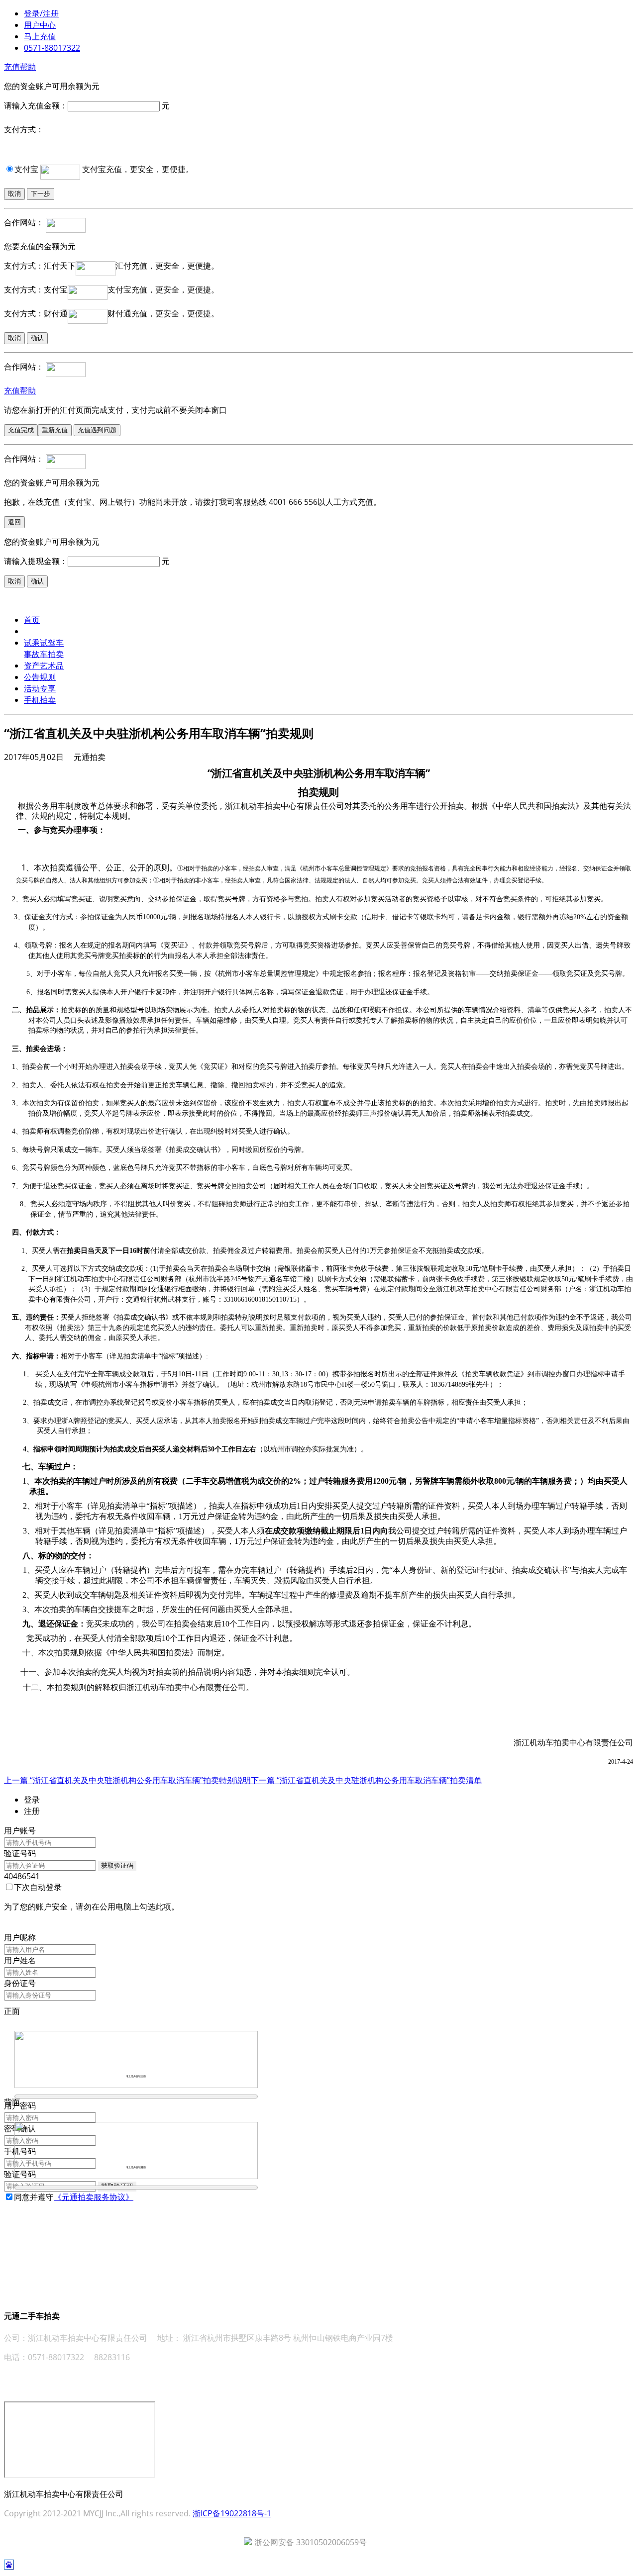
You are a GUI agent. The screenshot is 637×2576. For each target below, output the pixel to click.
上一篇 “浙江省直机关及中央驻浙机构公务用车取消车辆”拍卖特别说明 (127, 1780)
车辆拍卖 (40, 631)
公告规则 (40, 677)
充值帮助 (20, 67)
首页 (32, 620)
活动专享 (40, 688)
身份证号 (20, 1983)
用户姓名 (20, 1960)
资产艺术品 (44, 666)
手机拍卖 (40, 700)
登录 (12, 1926)
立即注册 (20, 2208)
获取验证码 (117, 1865)
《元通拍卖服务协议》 (94, 2197)
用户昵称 (20, 1937)
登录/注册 (41, 13)
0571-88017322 (52, 48)
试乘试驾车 (44, 643)
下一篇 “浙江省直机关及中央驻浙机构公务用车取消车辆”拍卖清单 (366, 1780)
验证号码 (20, 1853)
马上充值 (40, 36)
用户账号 (20, 1830)
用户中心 (40, 25)
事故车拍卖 (44, 654)
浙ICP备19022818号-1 (232, 2513)
